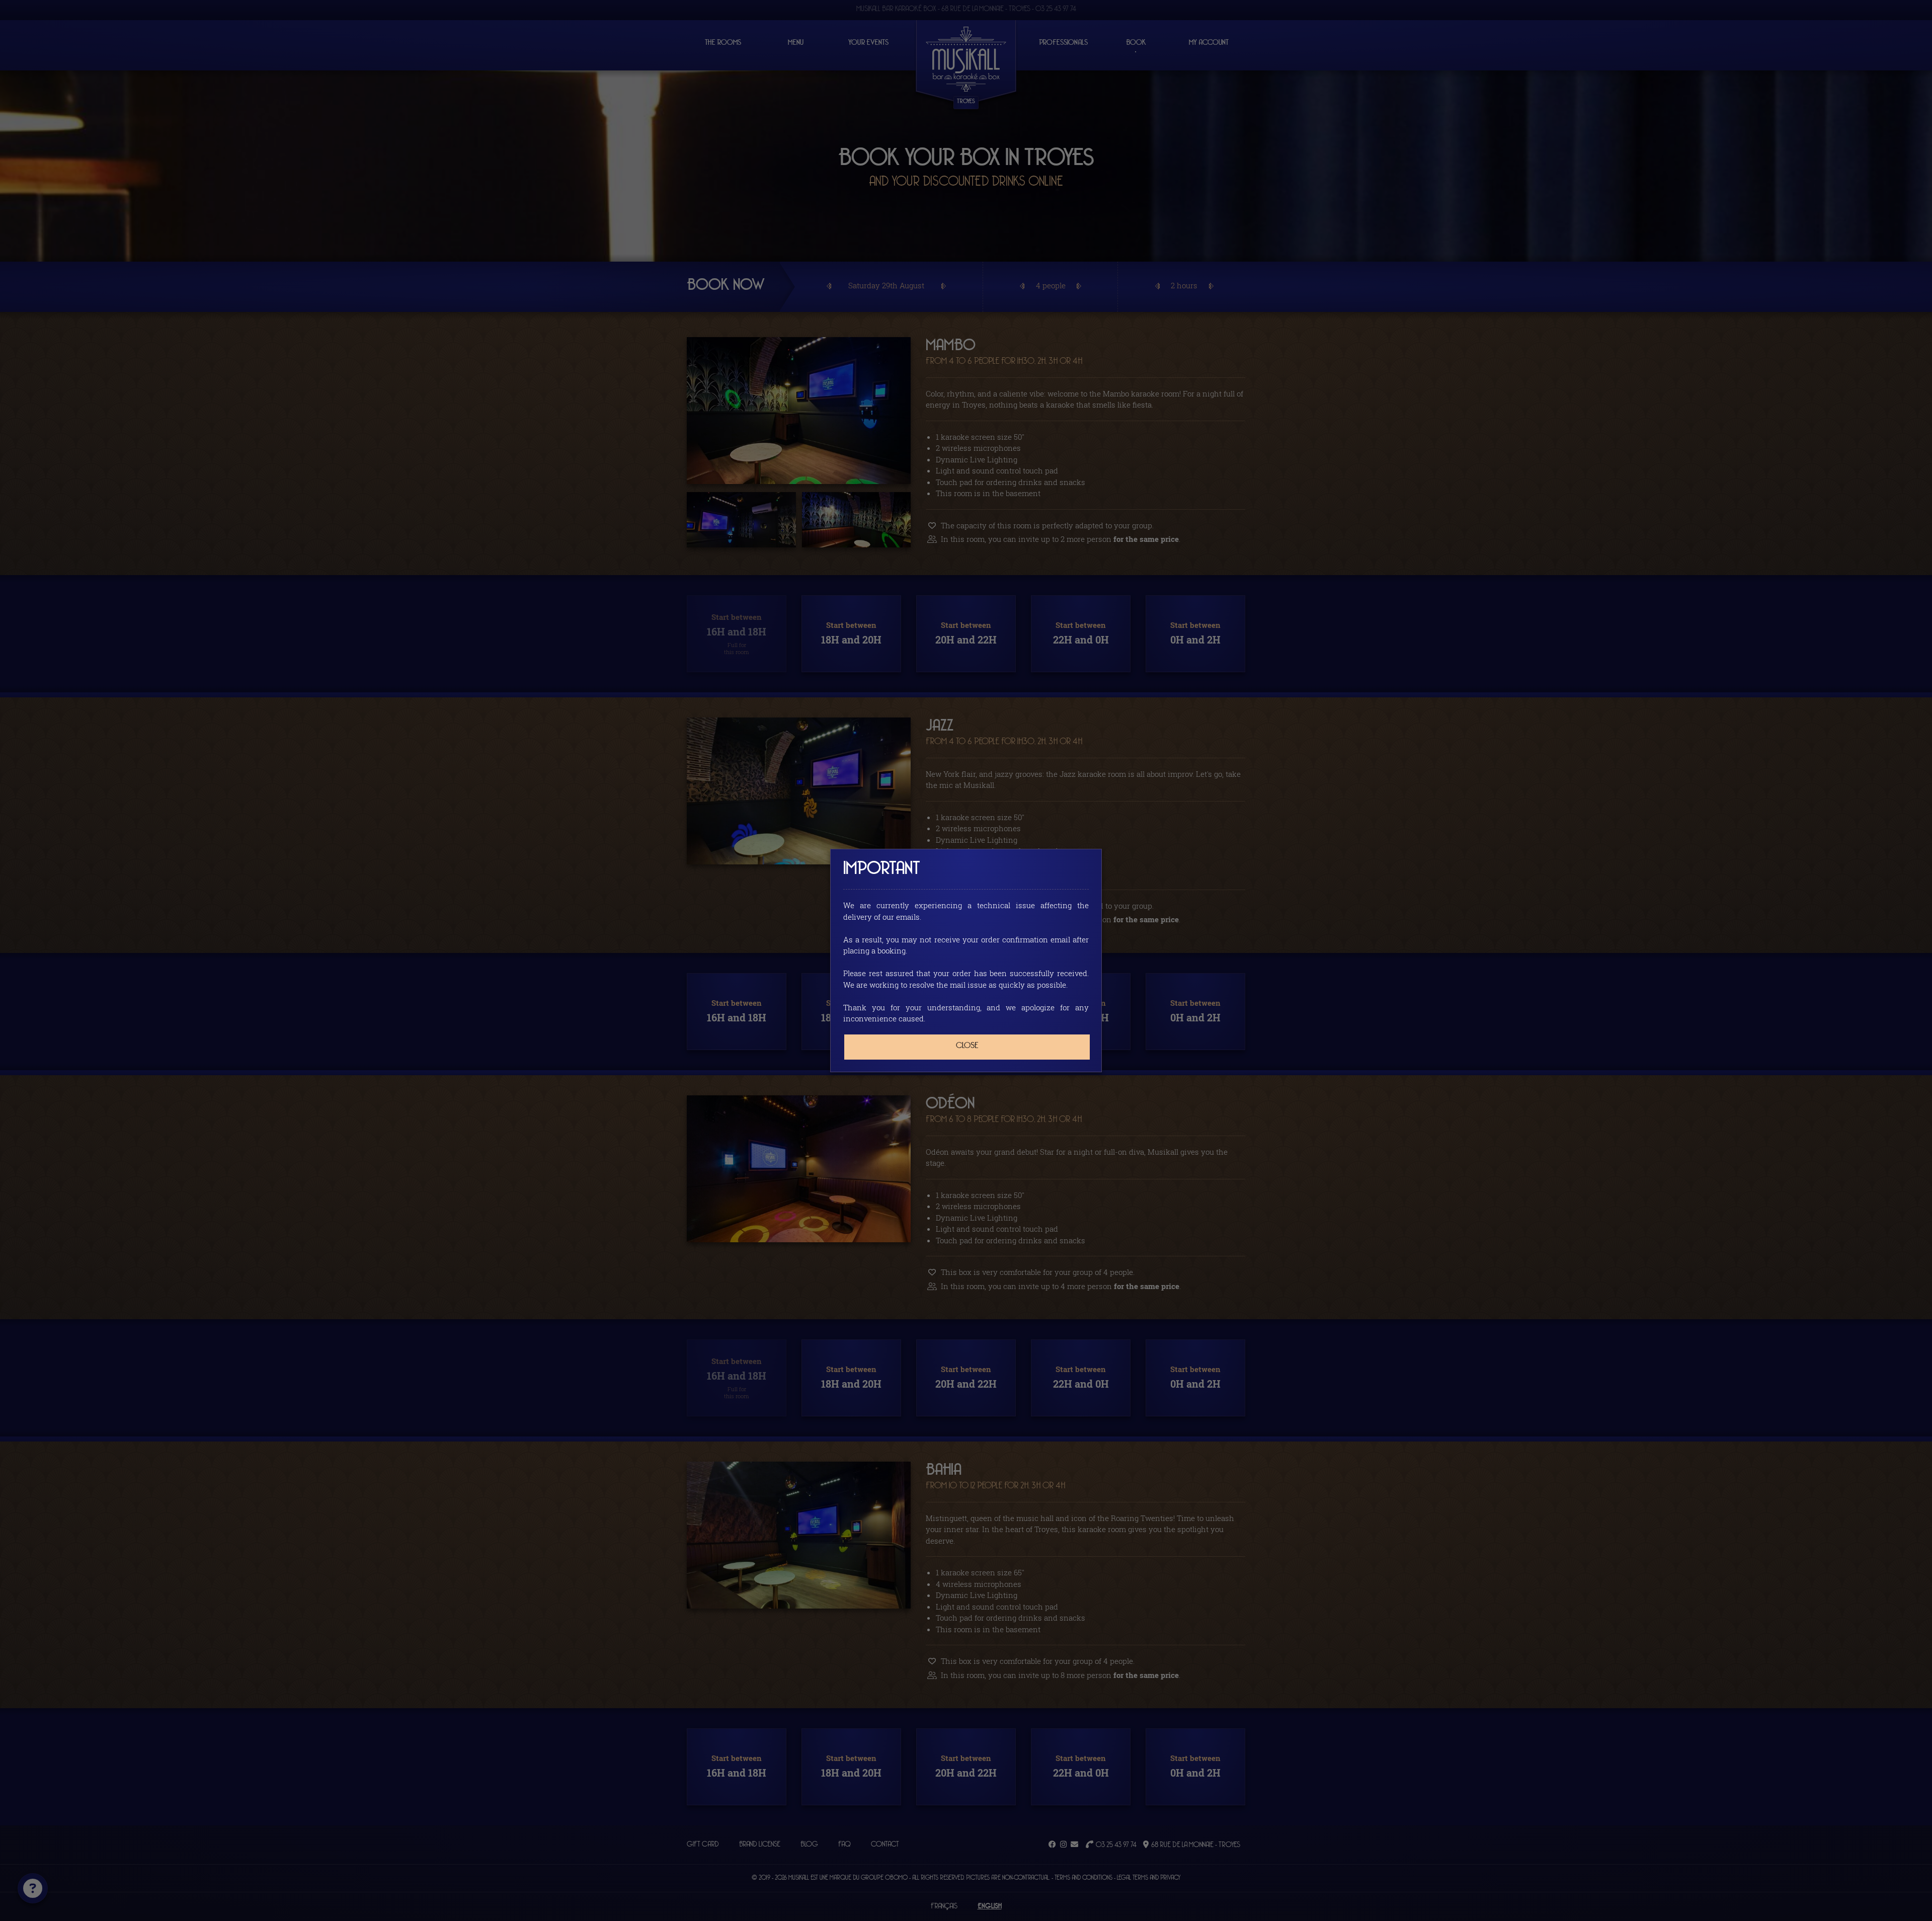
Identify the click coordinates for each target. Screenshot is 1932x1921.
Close (967, 1046)
